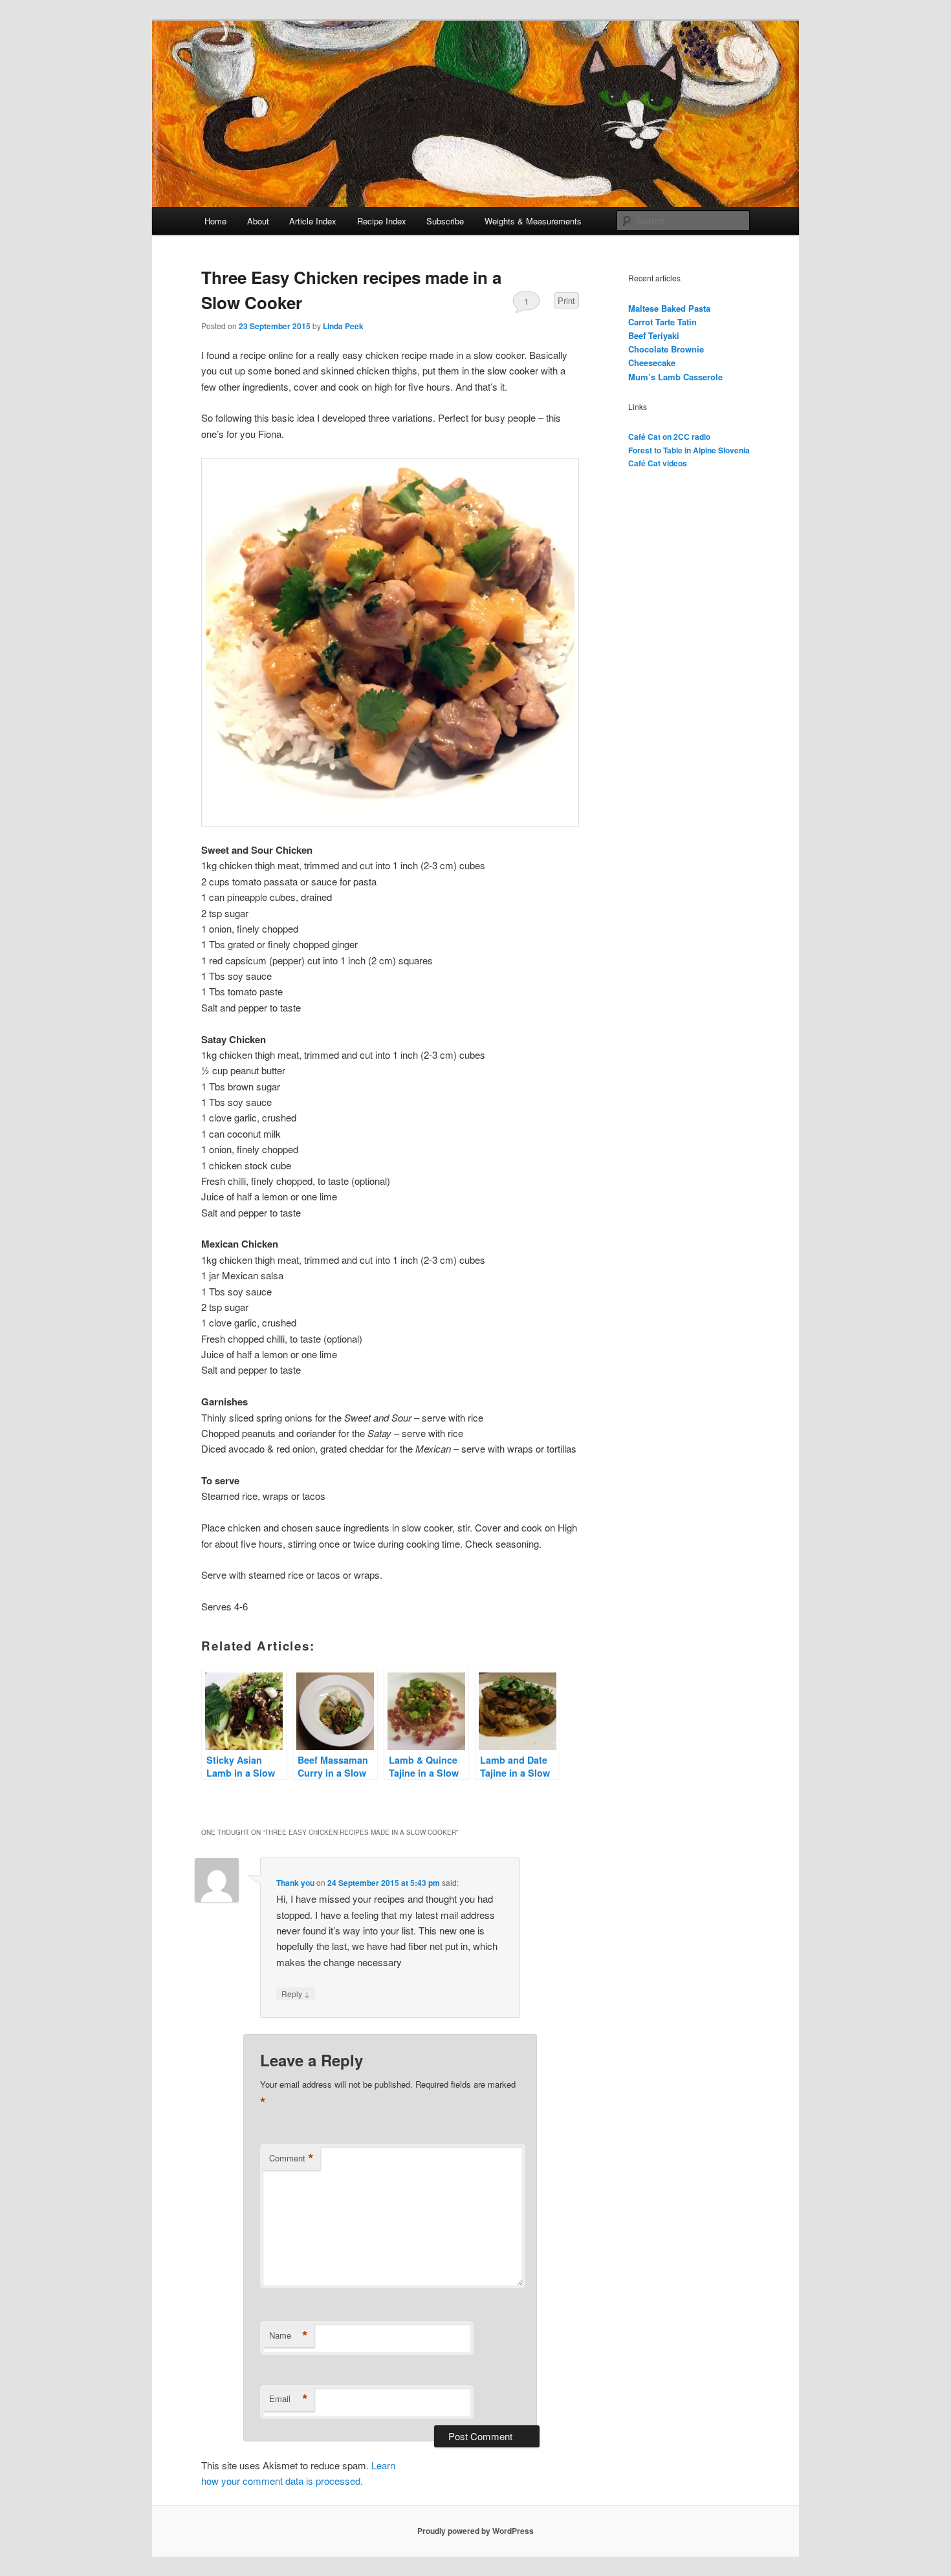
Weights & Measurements (533, 221)
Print (566, 300)
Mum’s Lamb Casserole (675, 377)
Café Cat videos (658, 463)
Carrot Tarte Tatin (662, 322)
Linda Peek (343, 326)
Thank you (295, 1883)
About (258, 221)
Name (289, 2335)
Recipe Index (382, 221)
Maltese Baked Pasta (669, 308)
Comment (291, 2158)
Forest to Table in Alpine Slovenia (689, 450)
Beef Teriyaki (654, 335)
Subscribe (445, 221)
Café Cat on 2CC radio (669, 437)
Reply (296, 1993)
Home (215, 221)
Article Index (313, 221)
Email (289, 2399)
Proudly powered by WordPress (475, 2531)
